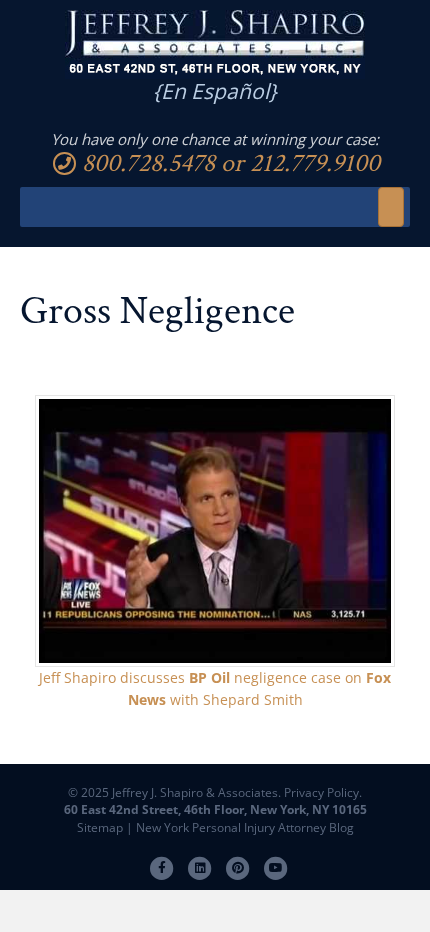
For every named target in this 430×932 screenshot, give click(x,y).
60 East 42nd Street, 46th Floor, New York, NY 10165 (215, 809)
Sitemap (100, 827)
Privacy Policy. (321, 792)
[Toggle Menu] (391, 207)
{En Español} (215, 91)
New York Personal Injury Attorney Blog (245, 827)
